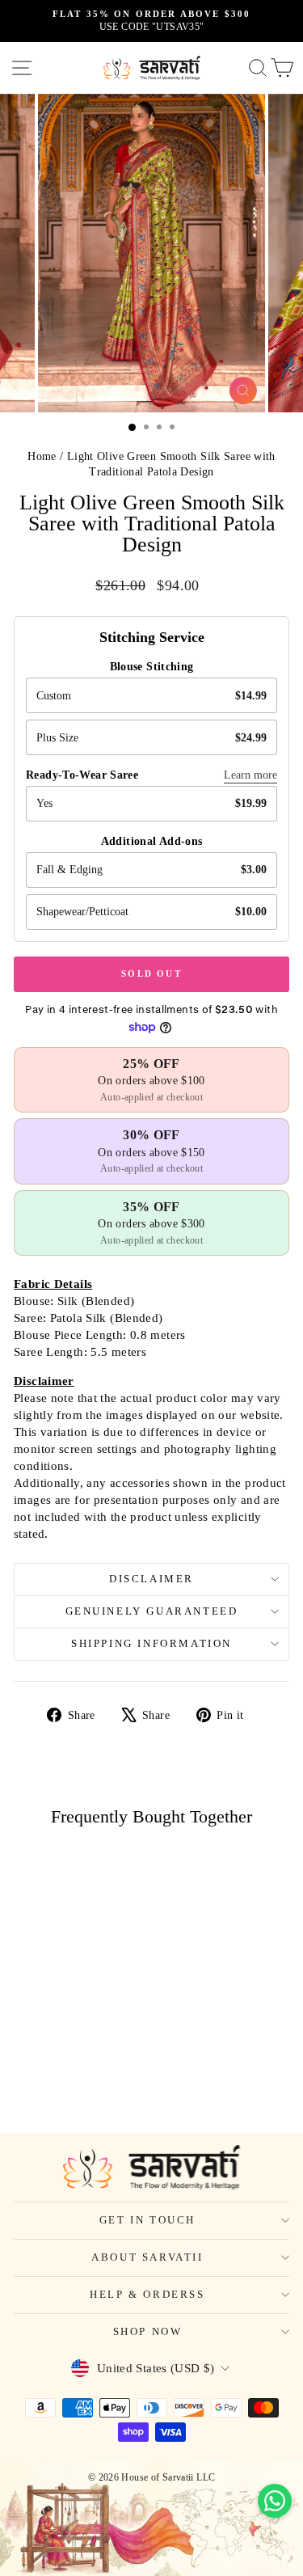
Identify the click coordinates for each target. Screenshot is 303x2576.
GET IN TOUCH (147, 2220)
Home (42, 456)
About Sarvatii (147, 2257)
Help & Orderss (147, 2294)
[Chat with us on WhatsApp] (275, 2501)
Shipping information (151, 1643)
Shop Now (148, 2331)
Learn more (250, 775)
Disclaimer (151, 1579)
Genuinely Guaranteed (152, 1611)
